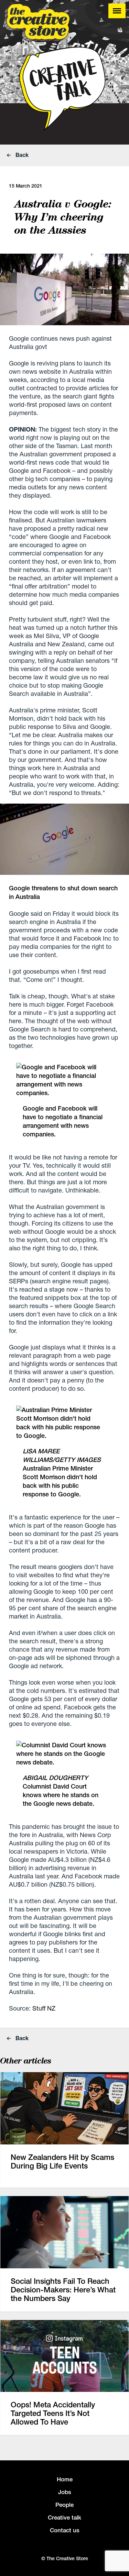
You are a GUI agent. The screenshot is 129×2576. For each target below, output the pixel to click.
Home (65, 2479)
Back (21, 155)
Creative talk (64, 2517)
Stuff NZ (44, 2008)
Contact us (65, 2530)
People (64, 2505)
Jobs (65, 2492)
